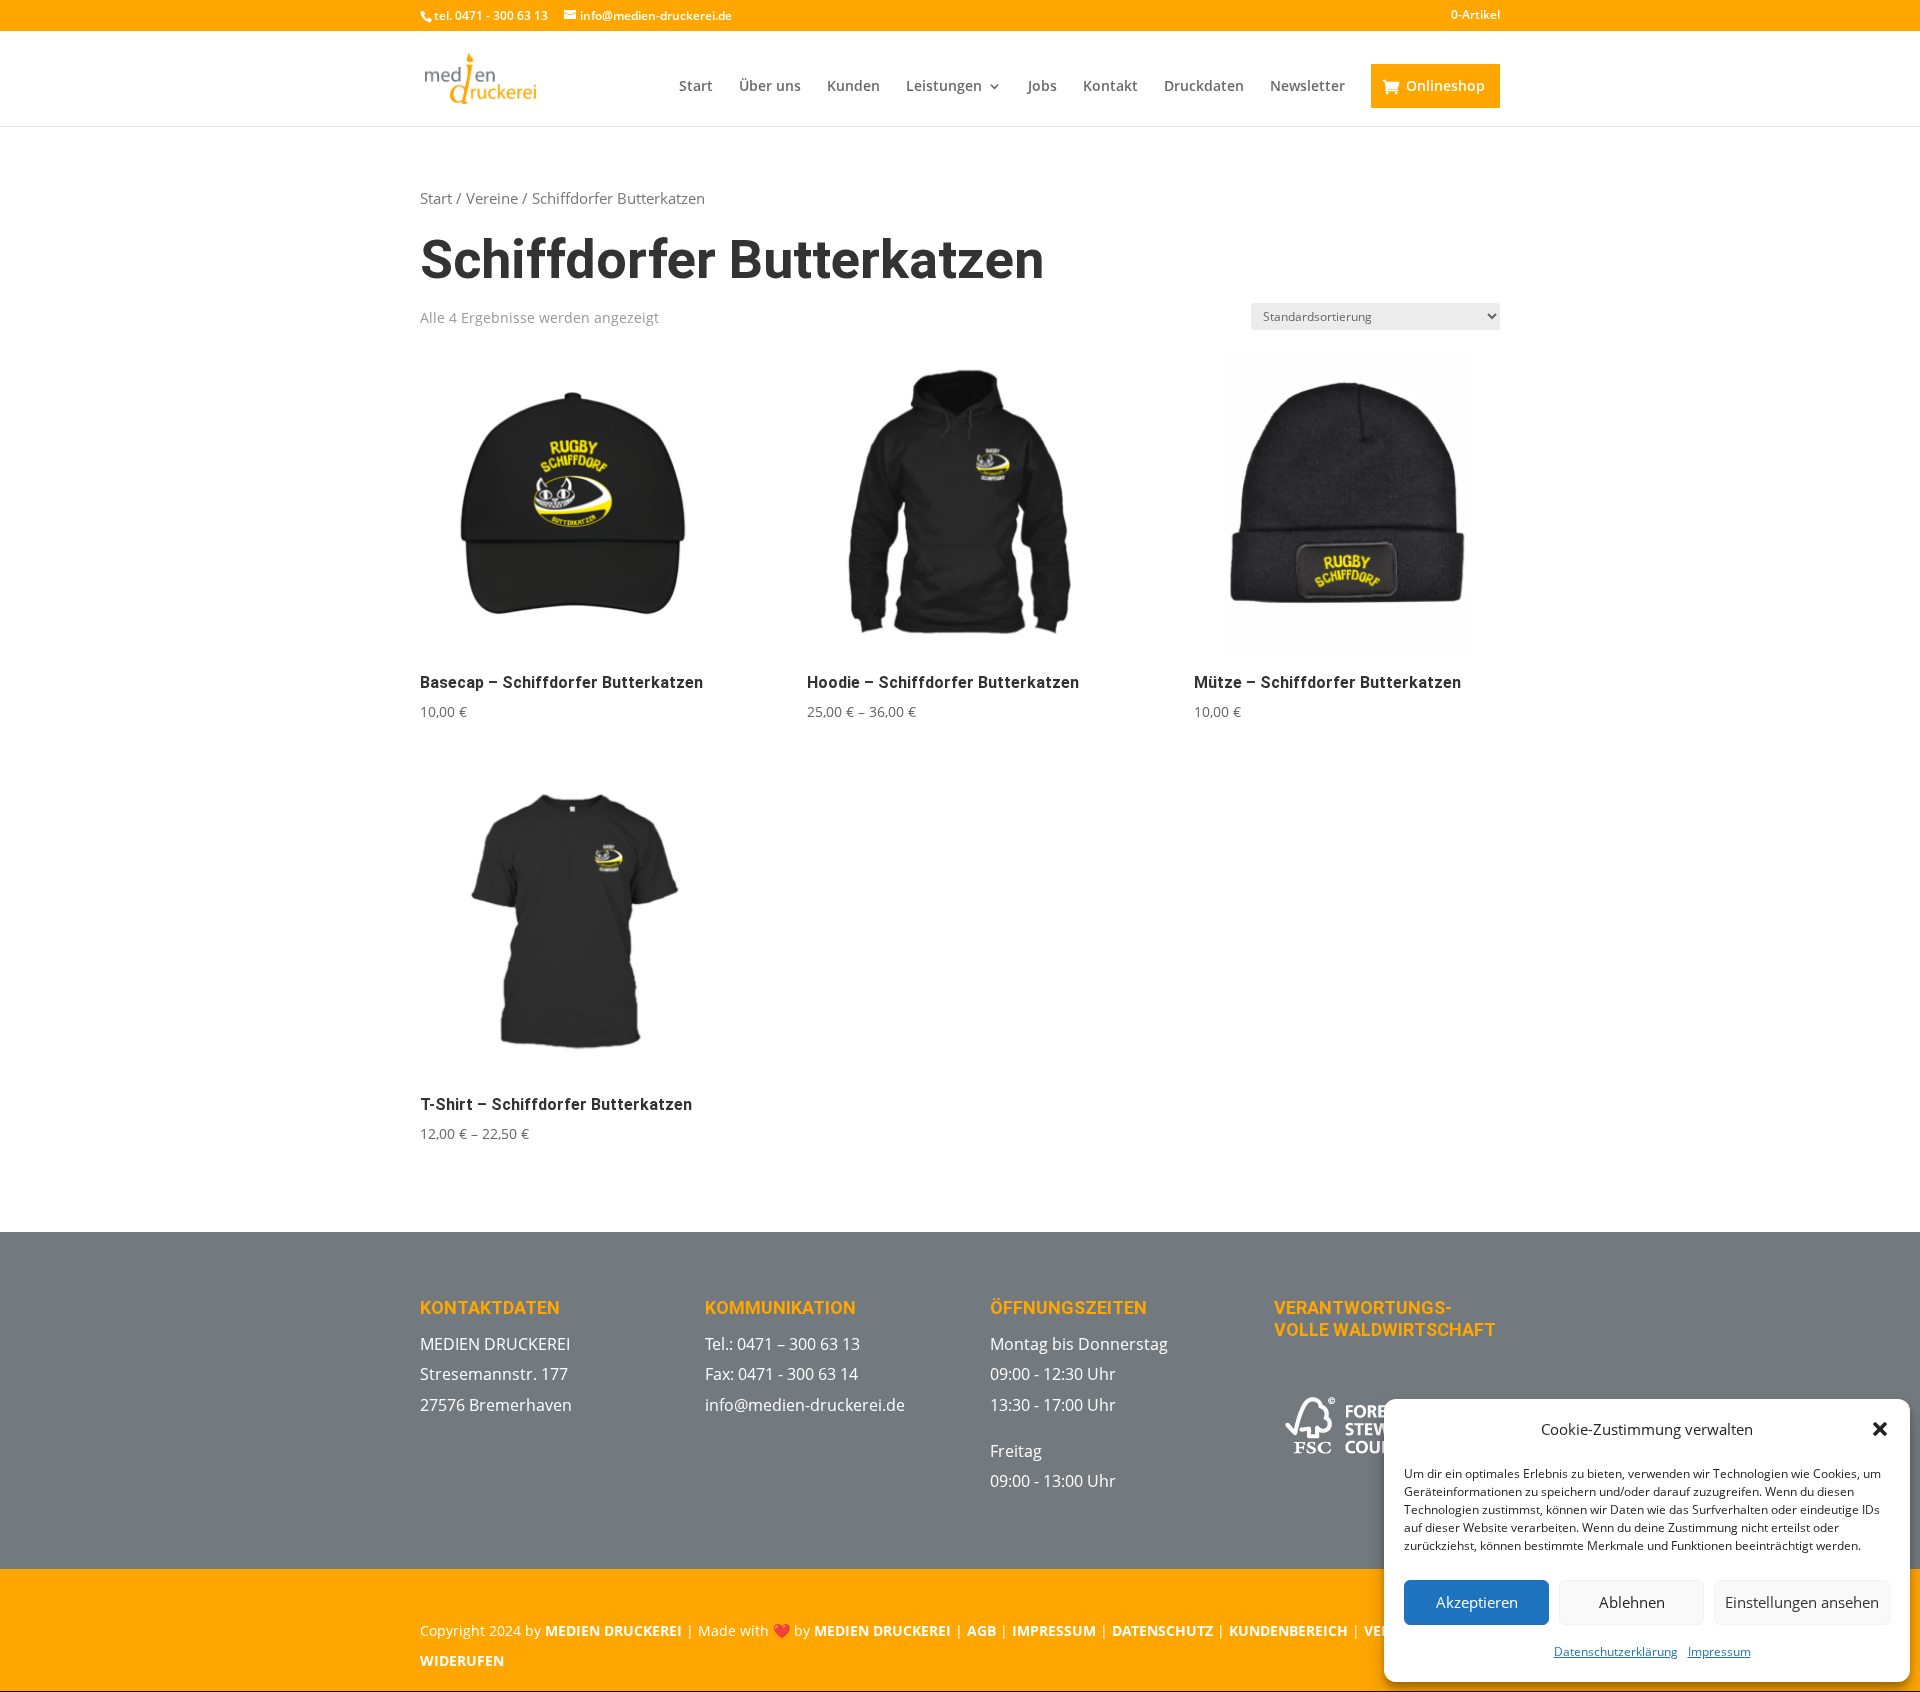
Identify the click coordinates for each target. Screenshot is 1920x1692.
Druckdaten (1204, 87)
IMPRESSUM (1054, 1630)
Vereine (492, 198)
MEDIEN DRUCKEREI (613, 1630)
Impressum (1719, 1651)
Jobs (1042, 87)
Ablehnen (1632, 1602)
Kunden (853, 87)
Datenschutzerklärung (1616, 1651)
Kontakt (1110, 87)
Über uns (770, 87)
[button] (1880, 1429)
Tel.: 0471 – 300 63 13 (782, 1344)
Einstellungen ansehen (1802, 1602)
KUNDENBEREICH (1288, 1630)
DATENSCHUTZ (1162, 1630)
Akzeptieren (1477, 1602)
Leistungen (944, 87)
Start (696, 87)
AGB (981, 1630)
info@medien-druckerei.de (805, 1405)
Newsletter (1307, 87)
